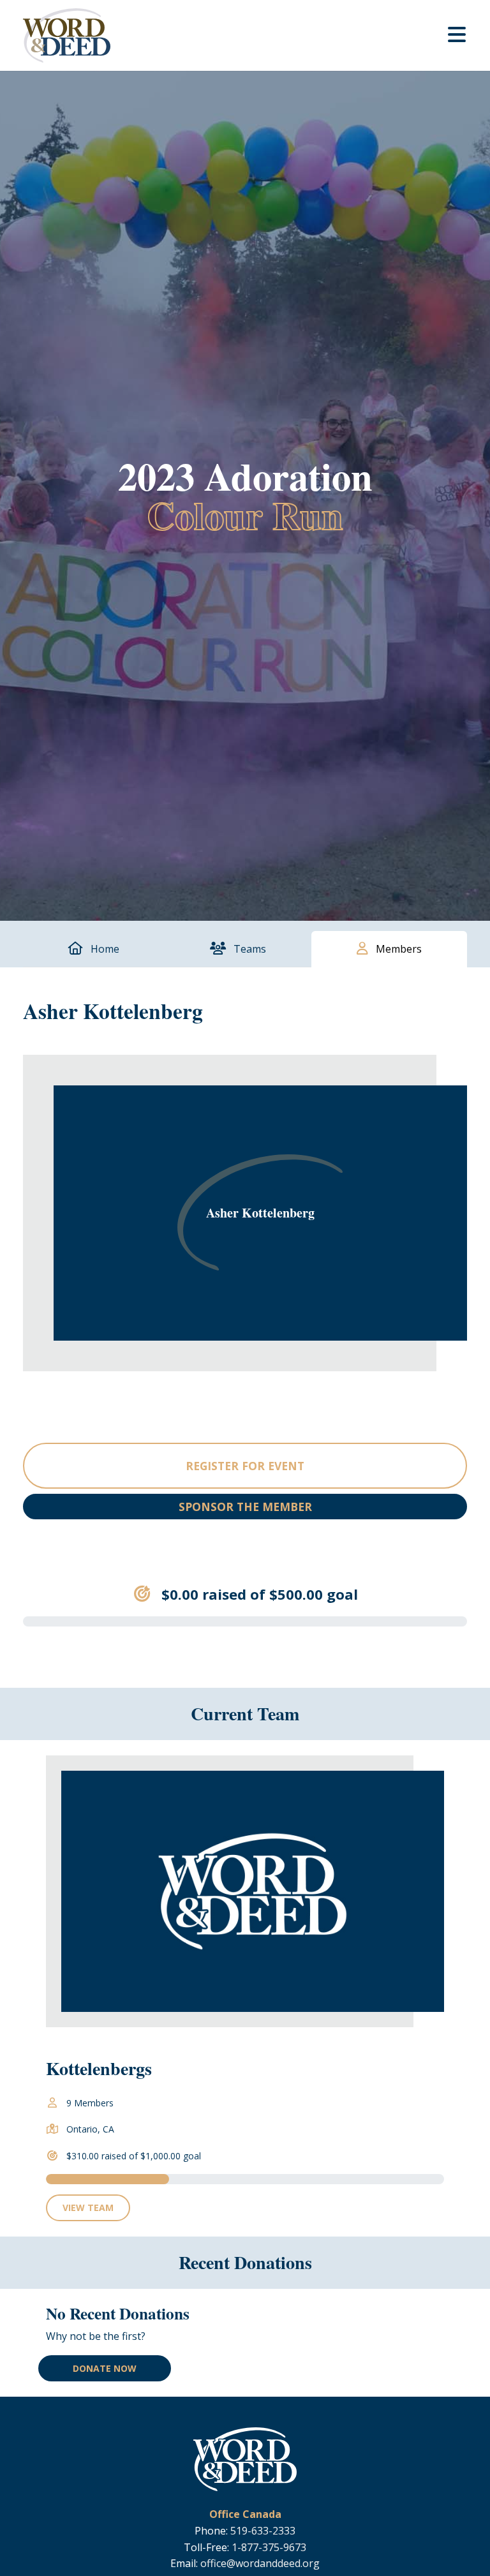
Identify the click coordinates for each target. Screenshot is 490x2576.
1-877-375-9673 (269, 2547)
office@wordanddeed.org (260, 2563)
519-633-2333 (263, 2531)
